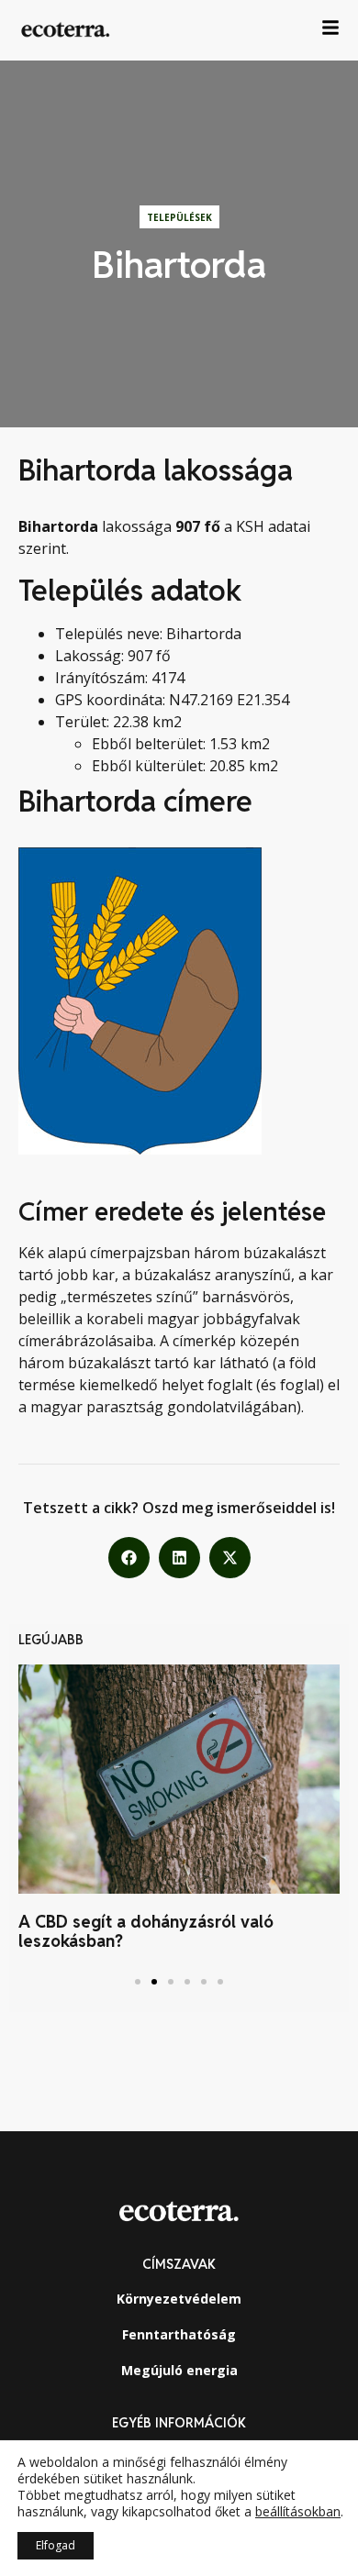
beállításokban (298, 2512)
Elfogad (56, 2545)
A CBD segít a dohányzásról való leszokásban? (146, 1932)
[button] (129, 1558)
